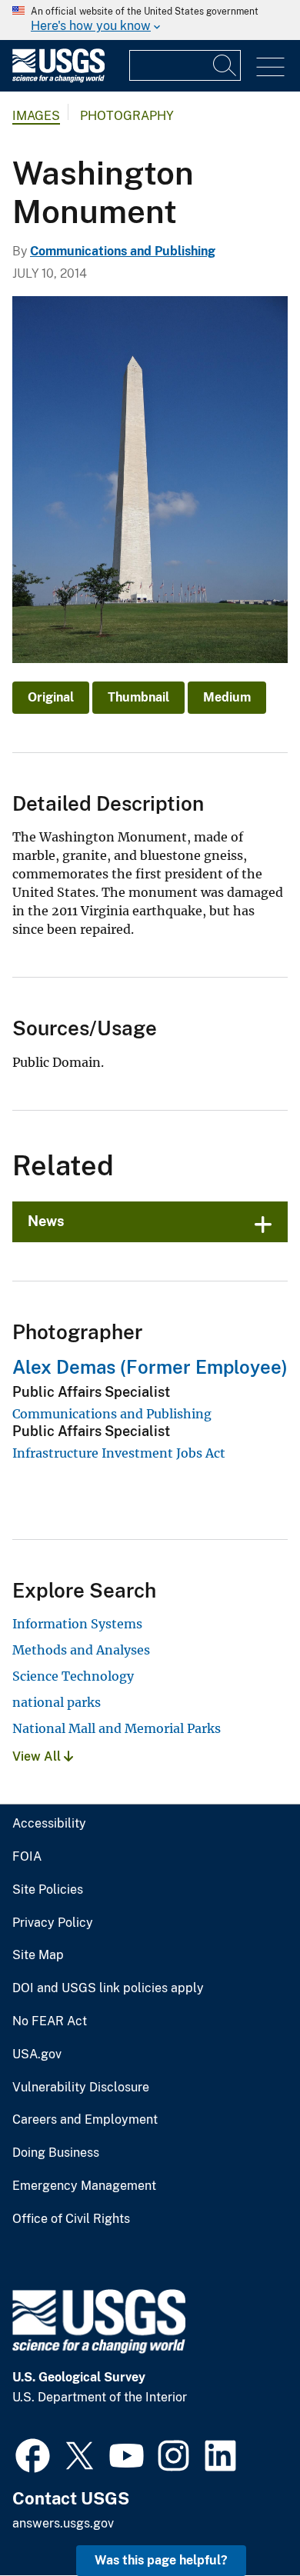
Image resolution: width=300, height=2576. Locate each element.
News (46, 1221)
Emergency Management (84, 2186)
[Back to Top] (244, 2520)
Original (51, 697)
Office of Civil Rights (71, 2219)
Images (36, 116)
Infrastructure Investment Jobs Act (119, 1453)
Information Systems (77, 1624)
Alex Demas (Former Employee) (150, 1367)
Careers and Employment (85, 2120)
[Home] (58, 79)
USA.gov (37, 2054)
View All (38, 1756)
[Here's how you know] (150, 20)
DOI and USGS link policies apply (108, 1988)
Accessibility (49, 1824)
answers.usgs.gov (63, 2523)
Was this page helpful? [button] (161, 2560)
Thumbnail (138, 697)
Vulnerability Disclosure (81, 2088)
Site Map (38, 1955)
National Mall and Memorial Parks (117, 1728)
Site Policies (48, 1890)
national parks (57, 1702)
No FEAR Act (50, 2021)
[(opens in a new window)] (33, 2454)
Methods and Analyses (81, 1650)
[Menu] (270, 67)
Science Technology (73, 1676)
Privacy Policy (53, 1923)
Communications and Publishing (123, 251)
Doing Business (56, 2153)
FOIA (27, 1857)
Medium (227, 697)
